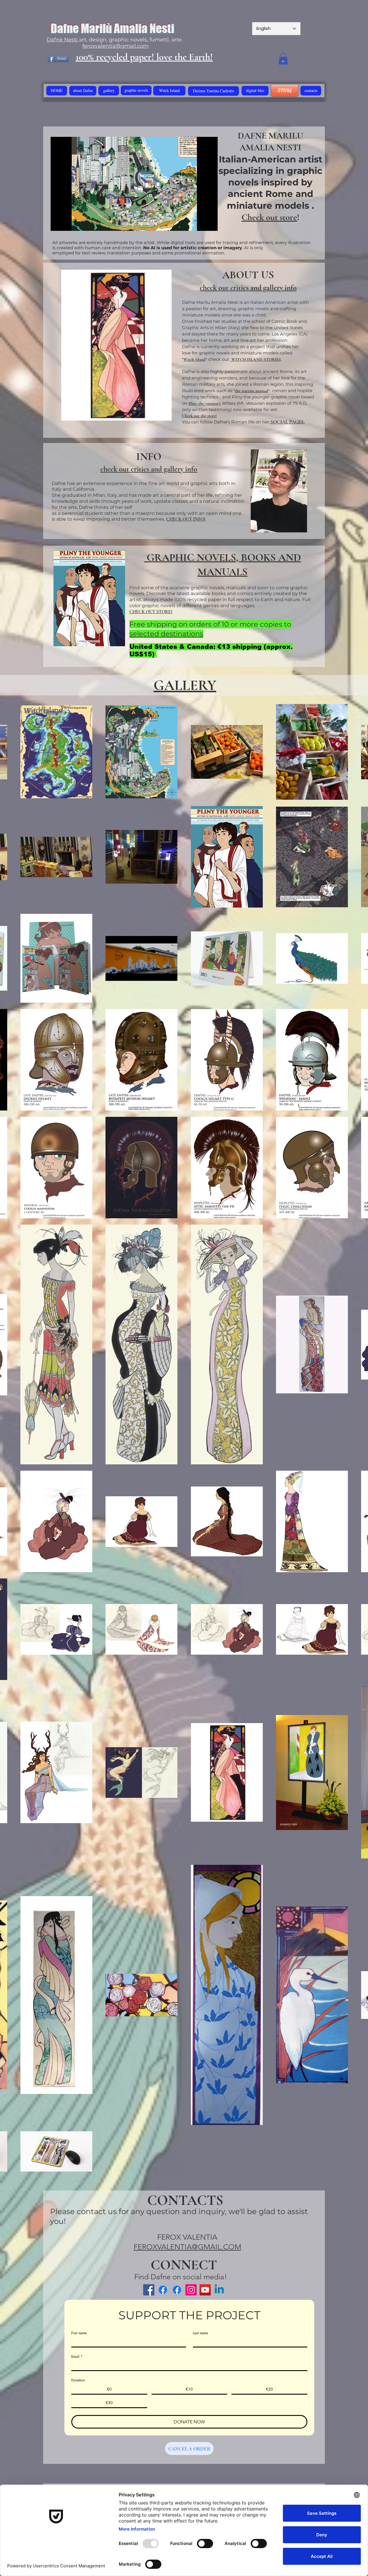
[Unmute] (68, 223)
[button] (283, 59)
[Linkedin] (219, 2290)
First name (79, 2333)
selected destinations (166, 634)
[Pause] (58, 223)
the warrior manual (252, 391)
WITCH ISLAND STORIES (256, 359)
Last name (200, 2333)
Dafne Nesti (63, 40)
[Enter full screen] (210, 223)
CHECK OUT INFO (185, 519)
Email (77, 2357)
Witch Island (194, 359)
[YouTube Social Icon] (205, 2290)
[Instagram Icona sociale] (191, 2290)
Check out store (269, 217)
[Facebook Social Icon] (149, 2290)
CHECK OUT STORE (150, 612)
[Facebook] (163, 2290)
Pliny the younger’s (205, 403)
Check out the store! (199, 416)
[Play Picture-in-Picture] (200, 223)
